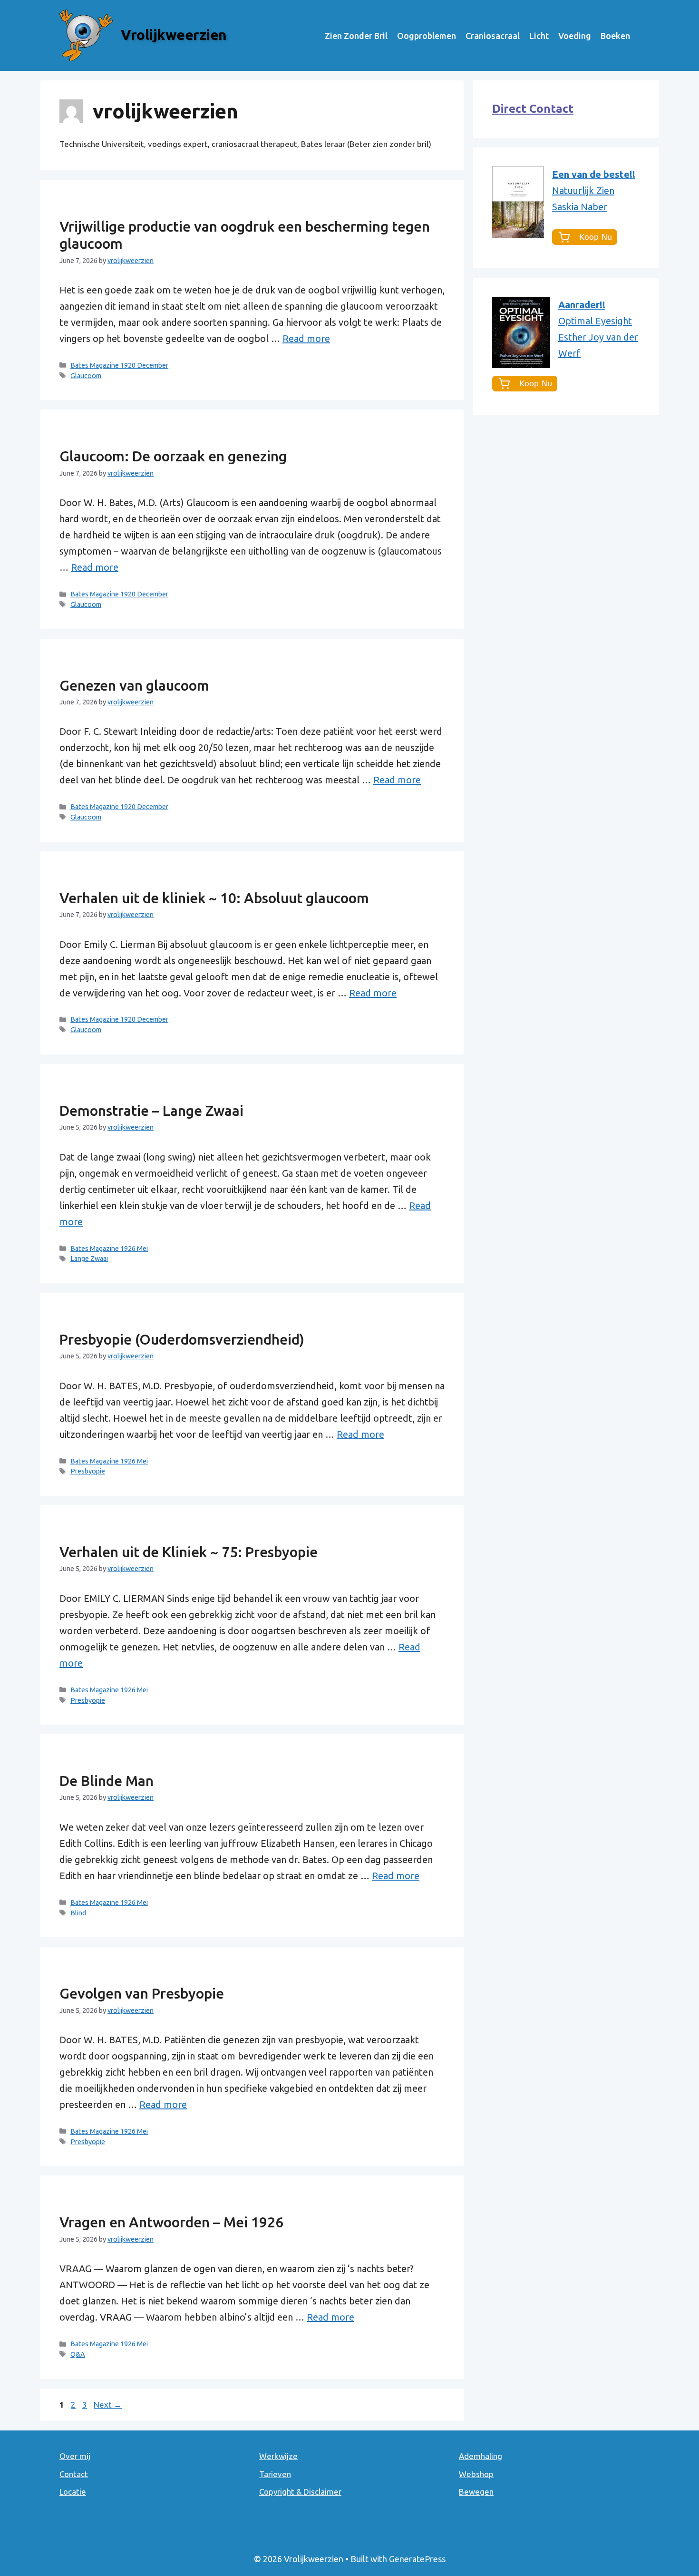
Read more (306, 338)
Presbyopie (88, 1471)
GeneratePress (417, 2559)
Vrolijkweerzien (174, 35)
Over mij (75, 2456)
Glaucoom (86, 376)
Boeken (615, 36)
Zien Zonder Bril (356, 36)
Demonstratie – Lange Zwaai (151, 1111)
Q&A (78, 2354)
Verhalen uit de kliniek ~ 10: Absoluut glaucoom (214, 898)
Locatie (73, 2492)
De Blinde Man (107, 1781)
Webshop (476, 2474)
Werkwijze (278, 2456)
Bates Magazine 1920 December (119, 365)
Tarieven (275, 2474)
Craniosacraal (493, 36)
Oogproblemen (427, 36)
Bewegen (476, 2492)
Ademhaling (481, 2456)
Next (108, 2405)
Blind (78, 1913)
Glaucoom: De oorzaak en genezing (173, 456)
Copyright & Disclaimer (300, 2492)
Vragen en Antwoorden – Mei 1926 (171, 2222)
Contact (74, 2474)
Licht (539, 36)
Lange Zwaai (89, 1259)
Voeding (575, 36)
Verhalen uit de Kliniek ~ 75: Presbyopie (189, 1552)
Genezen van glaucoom (134, 685)
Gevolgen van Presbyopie (142, 1993)
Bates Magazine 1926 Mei (109, 1249)
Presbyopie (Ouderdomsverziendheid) (182, 1339)
